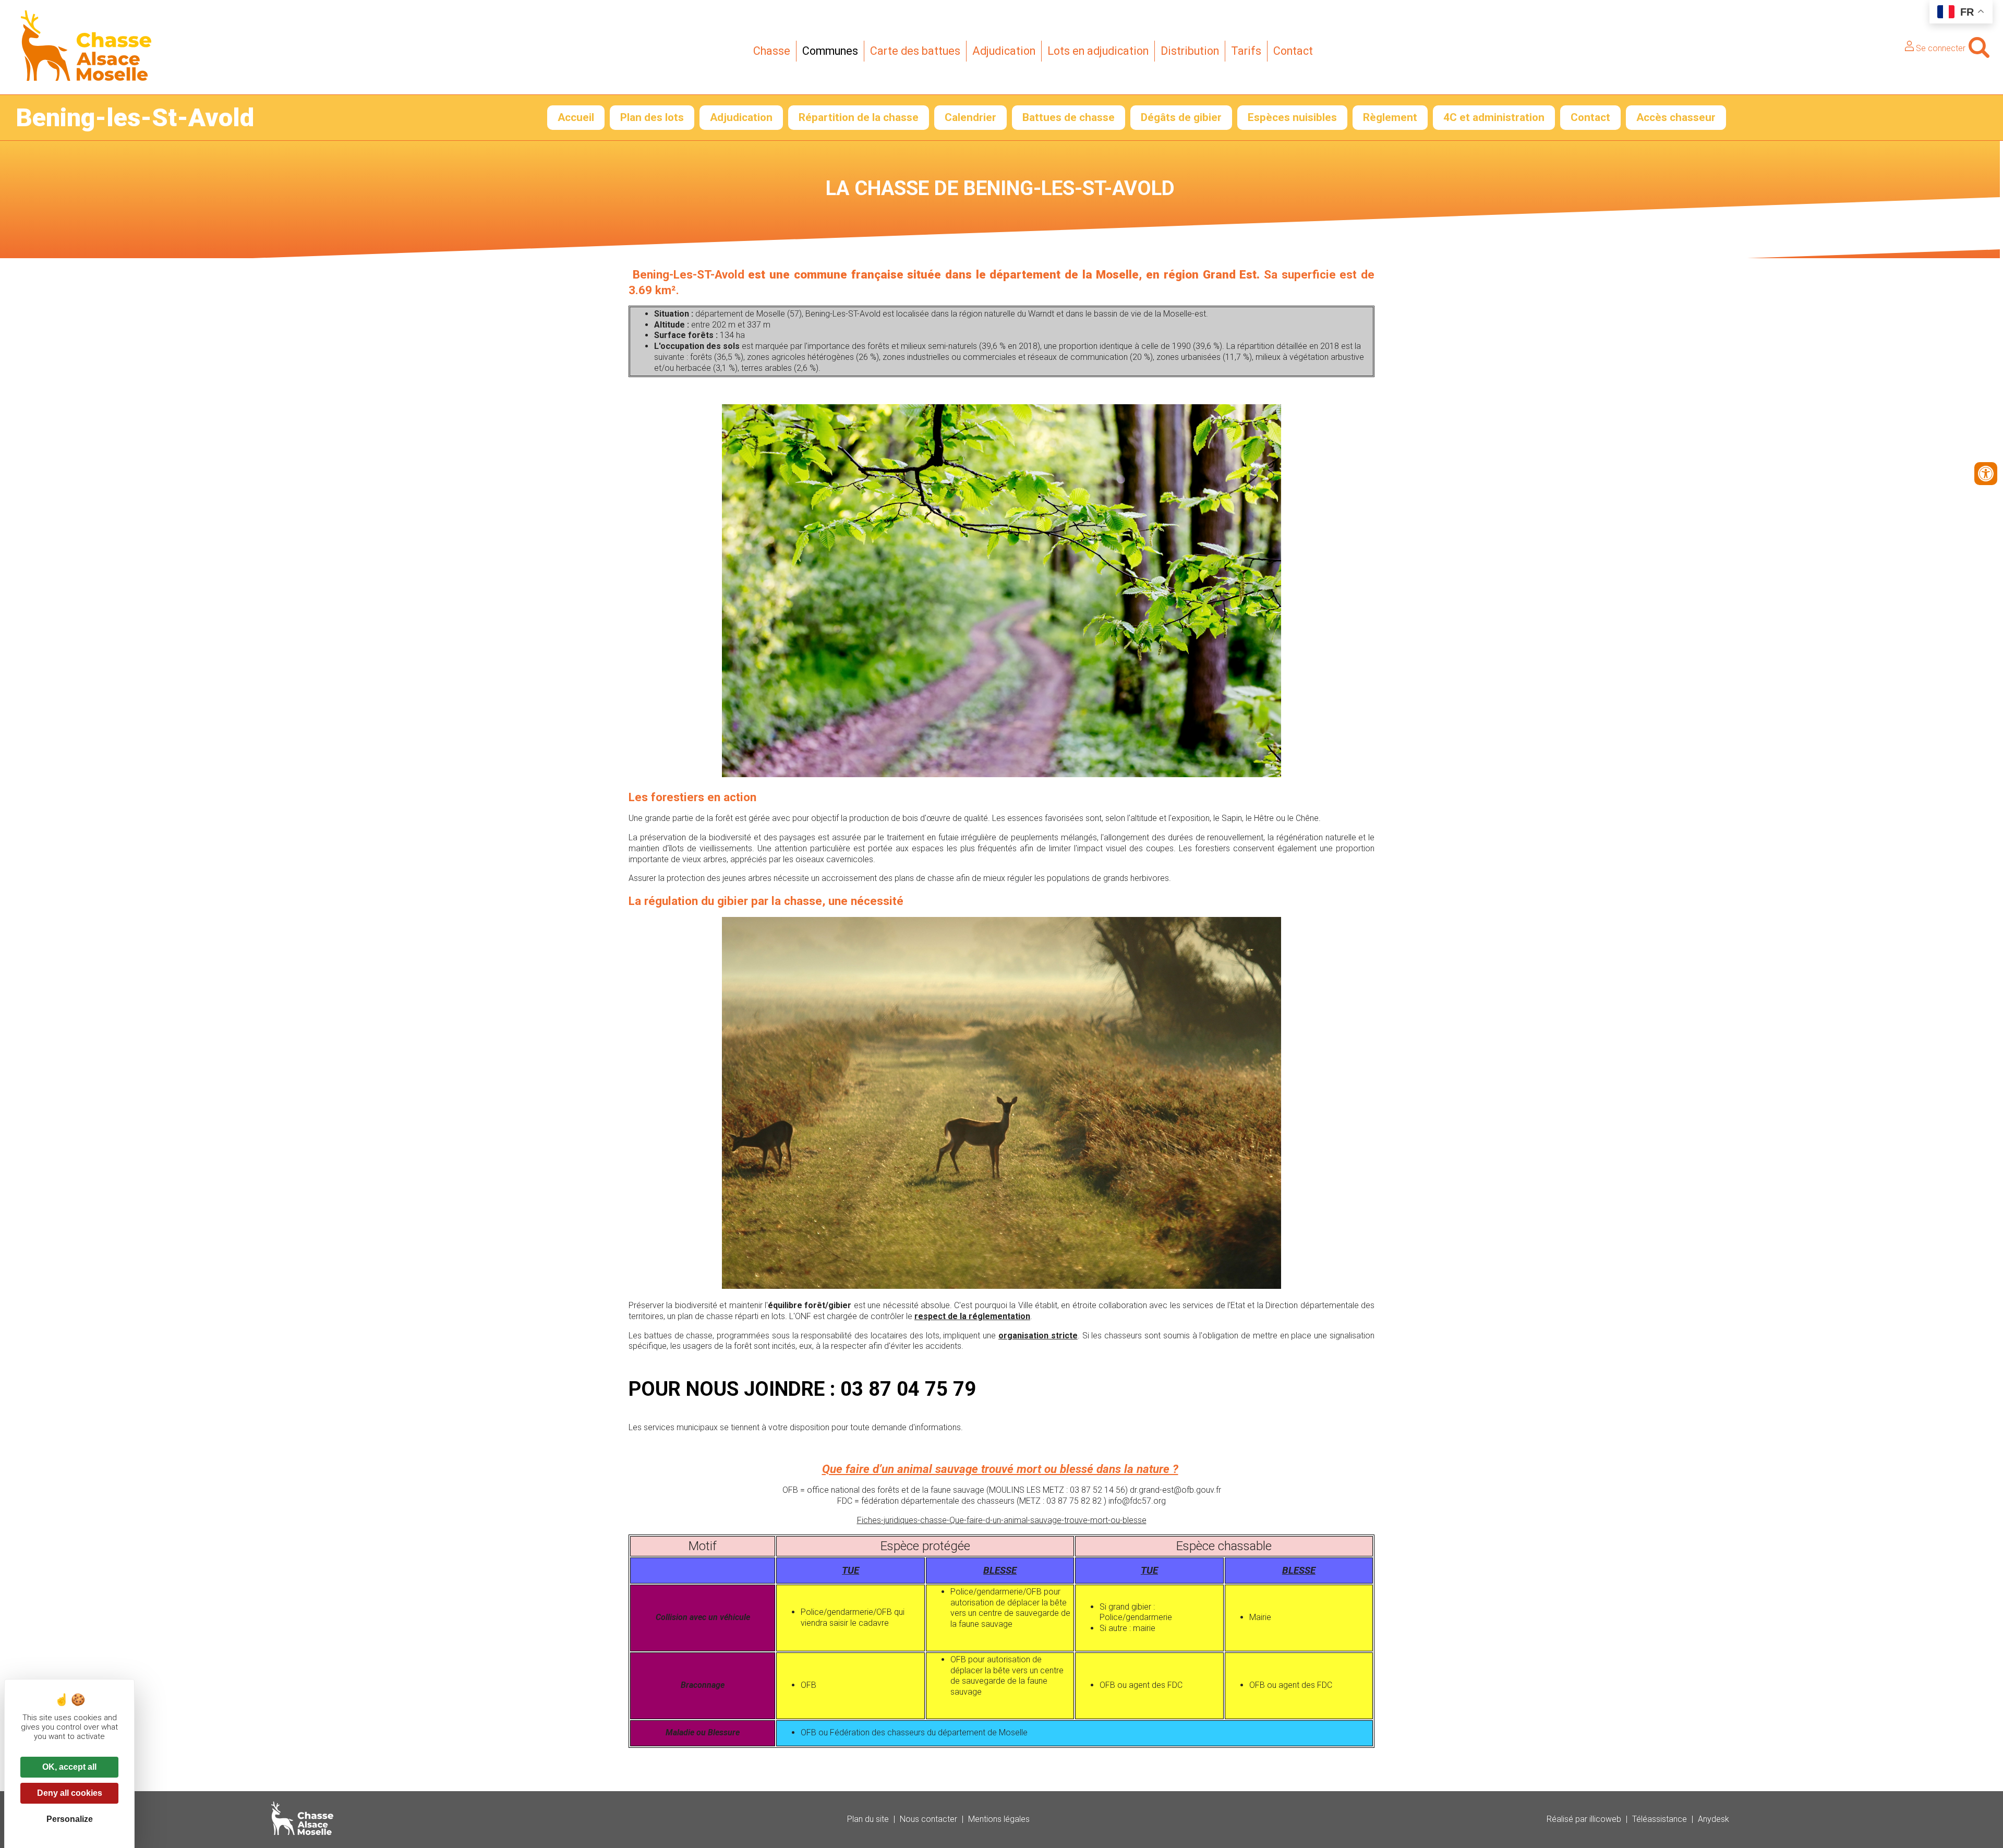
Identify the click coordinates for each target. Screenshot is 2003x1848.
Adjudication (1004, 51)
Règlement (1390, 117)
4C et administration (1494, 117)
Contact (1293, 51)
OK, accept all (69, 1767)
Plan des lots (652, 117)
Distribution (1190, 51)
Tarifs (1246, 51)
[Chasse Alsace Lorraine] (86, 78)
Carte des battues (915, 51)
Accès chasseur (1676, 117)
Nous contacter (928, 1819)
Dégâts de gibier (1181, 117)
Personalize (70, 1819)
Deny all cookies (70, 1793)
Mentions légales (999, 1819)
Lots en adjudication (1098, 51)
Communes (830, 51)
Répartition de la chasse (859, 117)
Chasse (772, 51)
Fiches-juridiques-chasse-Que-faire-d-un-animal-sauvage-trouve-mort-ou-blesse (1002, 1520)
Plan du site (868, 1819)
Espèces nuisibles (1292, 117)
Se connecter (1940, 48)
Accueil (576, 117)
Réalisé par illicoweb (1584, 1819)
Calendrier (970, 117)
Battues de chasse (1069, 117)
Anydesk (1714, 1819)
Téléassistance (1660, 1819)
